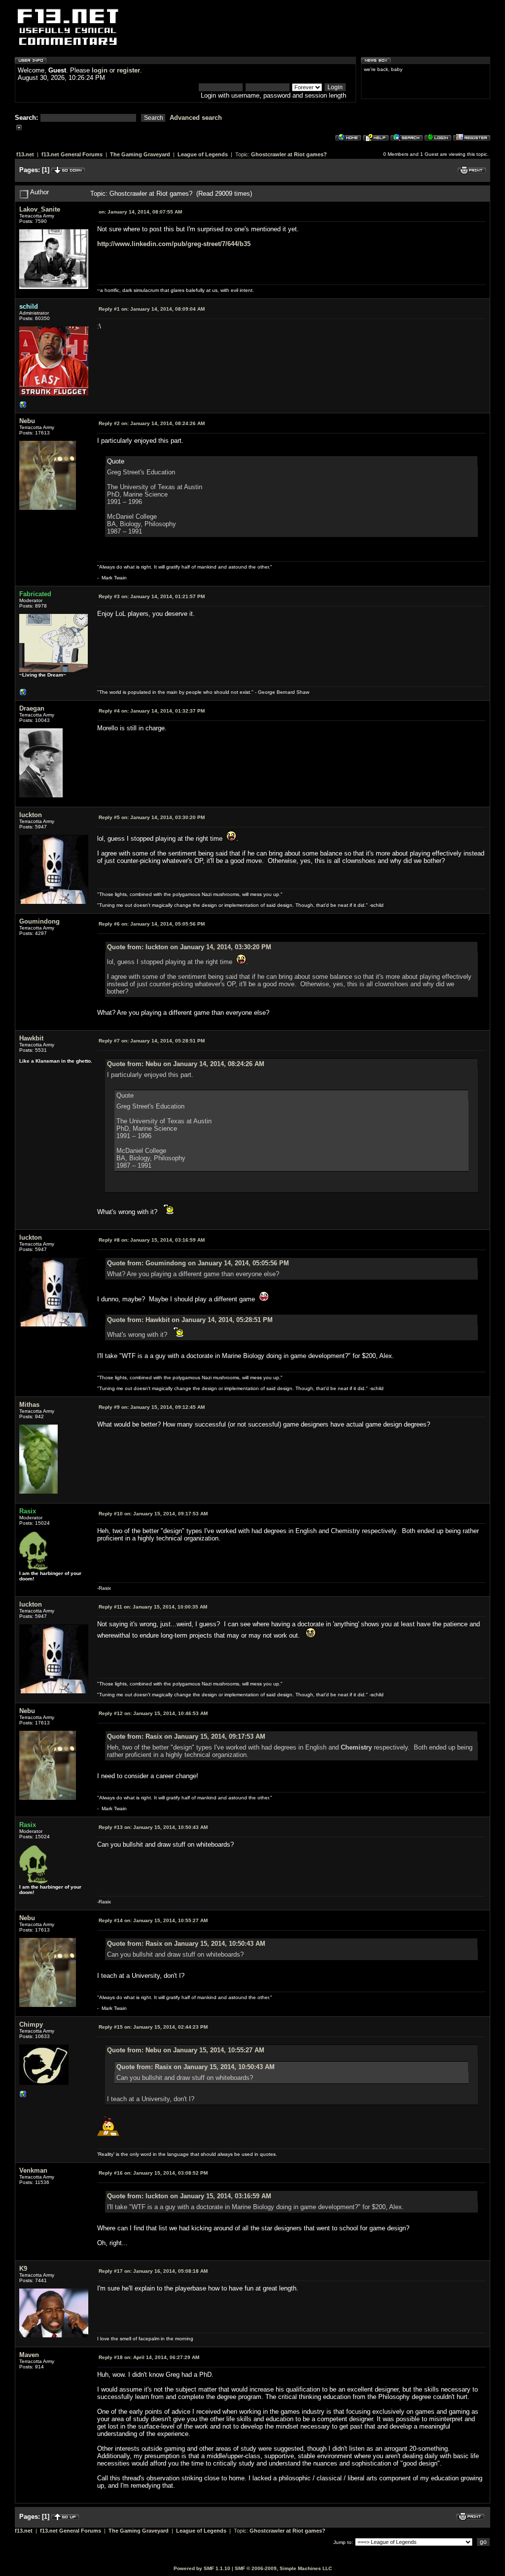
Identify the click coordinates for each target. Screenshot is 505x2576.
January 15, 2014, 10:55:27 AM (153, 1920)
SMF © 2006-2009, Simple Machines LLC (283, 2568)
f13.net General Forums (72, 154)
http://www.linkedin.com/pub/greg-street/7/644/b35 (174, 244)
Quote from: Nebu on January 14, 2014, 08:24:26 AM (186, 1064)
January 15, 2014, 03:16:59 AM (152, 1240)
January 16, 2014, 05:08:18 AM (153, 2271)
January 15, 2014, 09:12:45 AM (152, 1407)
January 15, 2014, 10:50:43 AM (153, 1827)
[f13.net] (23, 407)
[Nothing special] (23, 2096)
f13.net (25, 154)
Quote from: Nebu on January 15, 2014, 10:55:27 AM (186, 2050)
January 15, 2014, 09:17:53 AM (153, 1514)
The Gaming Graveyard (140, 154)
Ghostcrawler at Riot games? (289, 154)
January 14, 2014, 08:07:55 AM (140, 212)
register (128, 70)
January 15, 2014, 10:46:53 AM (153, 1713)
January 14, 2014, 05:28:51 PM (152, 1041)
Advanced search (196, 118)
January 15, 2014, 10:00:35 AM (153, 1607)
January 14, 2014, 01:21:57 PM (152, 596)
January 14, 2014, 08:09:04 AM (152, 309)
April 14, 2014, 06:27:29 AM (149, 2357)
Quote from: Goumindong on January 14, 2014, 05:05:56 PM (198, 1263)
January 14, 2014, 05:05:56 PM (152, 924)
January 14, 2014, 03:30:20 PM (152, 817)
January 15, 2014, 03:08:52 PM (153, 2173)
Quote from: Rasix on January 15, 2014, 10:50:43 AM (186, 1944)
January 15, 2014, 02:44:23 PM (153, 2027)
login (100, 70)
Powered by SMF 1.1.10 (202, 2568)
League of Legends (203, 154)
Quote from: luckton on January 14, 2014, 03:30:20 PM (189, 947)
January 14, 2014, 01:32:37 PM (152, 711)
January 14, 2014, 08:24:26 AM (152, 423)
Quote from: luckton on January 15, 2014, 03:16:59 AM (189, 2196)
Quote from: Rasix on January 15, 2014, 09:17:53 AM (186, 1736)
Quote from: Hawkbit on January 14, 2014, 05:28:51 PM (190, 1320)
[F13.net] (23, 695)
